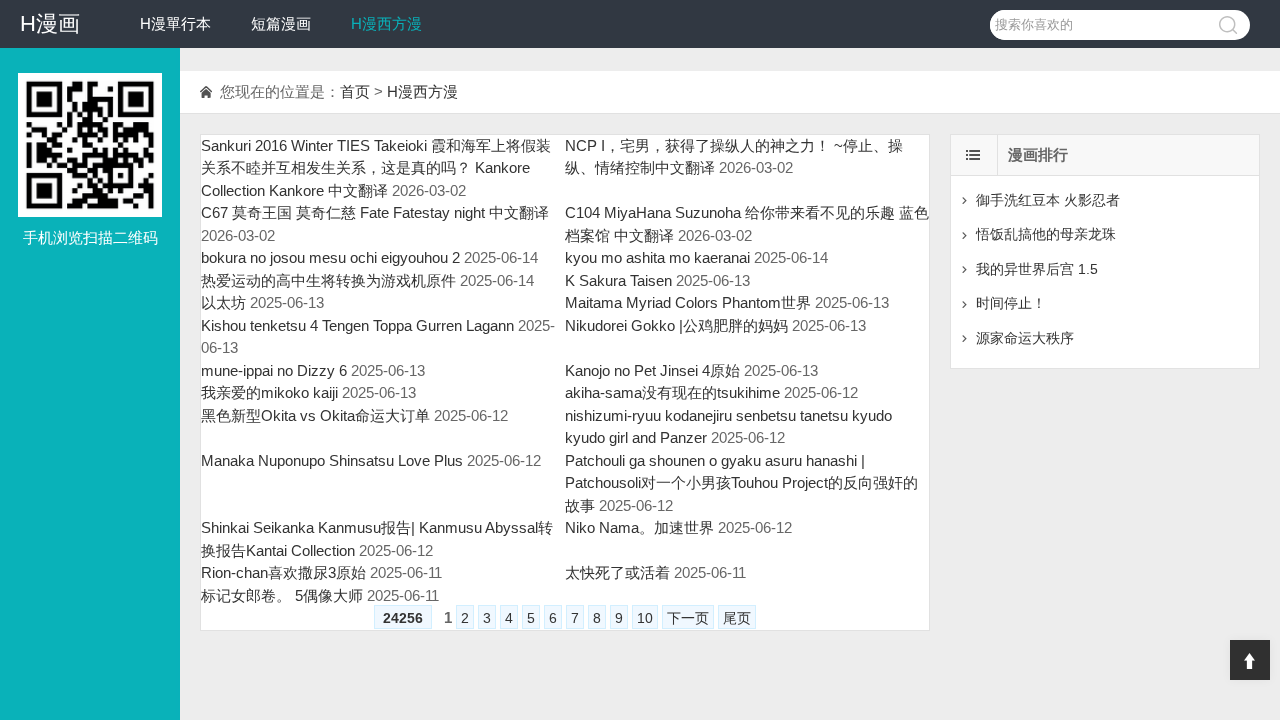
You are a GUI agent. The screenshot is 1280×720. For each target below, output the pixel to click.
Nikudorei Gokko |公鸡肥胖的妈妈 (676, 325)
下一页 (688, 618)
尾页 (737, 618)
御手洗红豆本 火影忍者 (1048, 200)
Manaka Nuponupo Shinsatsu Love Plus (332, 460)
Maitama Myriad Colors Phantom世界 (688, 302)
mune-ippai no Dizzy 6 (274, 370)
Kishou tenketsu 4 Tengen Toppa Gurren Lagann (357, 325)
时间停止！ (1011, 303)
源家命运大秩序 (1025, 338)
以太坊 (223, 302)
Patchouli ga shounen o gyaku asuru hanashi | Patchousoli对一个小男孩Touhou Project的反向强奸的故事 (741, 483)
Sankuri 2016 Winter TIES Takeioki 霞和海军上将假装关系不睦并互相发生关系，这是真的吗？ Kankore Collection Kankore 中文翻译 (376, 168)
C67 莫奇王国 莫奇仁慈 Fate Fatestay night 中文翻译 (375, 212)
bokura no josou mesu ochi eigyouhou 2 (330, 257)
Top (1250, 660)
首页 (355, 91)
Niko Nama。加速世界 (639, 527)
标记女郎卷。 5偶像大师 (282, 595)
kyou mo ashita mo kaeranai (657, 257)
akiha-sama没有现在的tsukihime (672, 392)
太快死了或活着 (617, 572)
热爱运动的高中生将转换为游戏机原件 (328, 280)
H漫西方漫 (386, 23)
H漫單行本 (175, 23)
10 (645, 618)
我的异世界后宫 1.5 (1037, 269)
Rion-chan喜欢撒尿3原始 (283, 572)
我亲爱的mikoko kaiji (269, 392)
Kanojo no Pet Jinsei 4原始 (652, 370)
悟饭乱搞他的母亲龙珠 (1046, 234)
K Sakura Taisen (618, 280)
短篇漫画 (281, 23)
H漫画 (50, 23)
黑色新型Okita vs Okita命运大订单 (315, 415)
